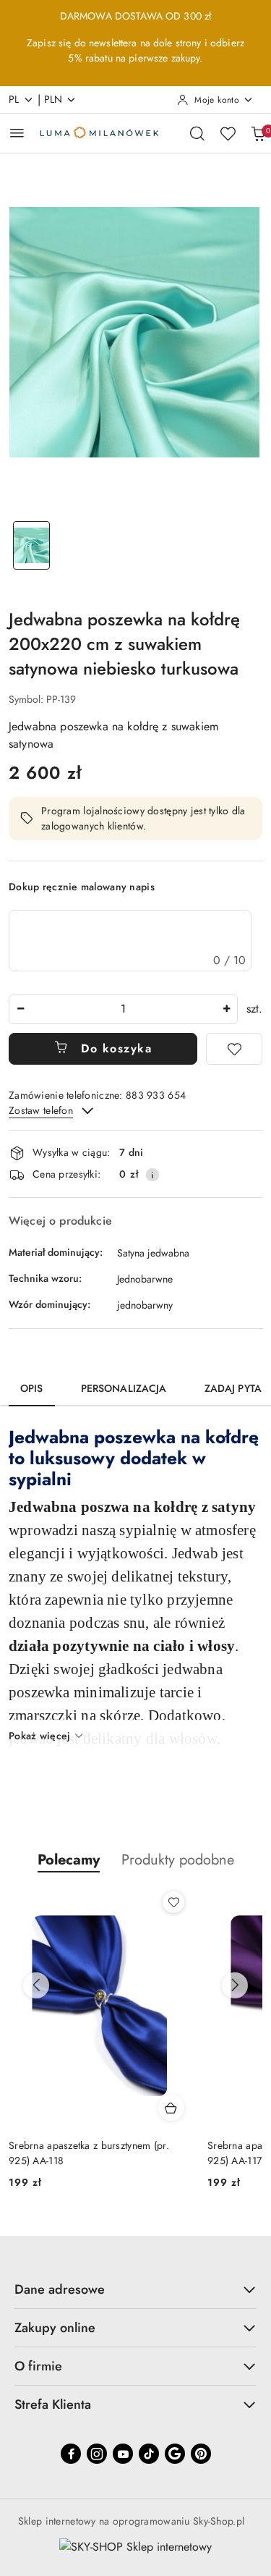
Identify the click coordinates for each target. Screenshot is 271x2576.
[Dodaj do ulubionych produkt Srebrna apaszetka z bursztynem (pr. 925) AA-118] (173, 1902)
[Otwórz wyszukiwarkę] (197, 133)
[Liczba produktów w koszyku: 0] (258, 133)
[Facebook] (71, 2454)
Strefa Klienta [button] (53, 2404)
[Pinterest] (201, 2454)
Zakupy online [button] (55, 2328)
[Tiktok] (149, 2454)
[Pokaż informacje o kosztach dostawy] (152, 1175)
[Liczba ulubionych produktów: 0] (228, 133)
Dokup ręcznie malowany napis (82, 887)
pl (14, 99)
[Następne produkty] (235, 1985)
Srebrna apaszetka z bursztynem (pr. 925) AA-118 (89, 2153)
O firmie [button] (38, 2366)
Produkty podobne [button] (178, 1860)
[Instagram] (97, 2454)
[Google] (175, 2454)
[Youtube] (123, 2454)
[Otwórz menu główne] (17, 133)
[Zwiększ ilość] (226, 1009)
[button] (69, 1860)
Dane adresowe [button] (60, 2289)
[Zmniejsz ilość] (20, 1009)
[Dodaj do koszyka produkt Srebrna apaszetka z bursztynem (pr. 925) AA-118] (171, 2108)
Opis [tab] (32, 1388)
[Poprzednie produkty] (36, 1985)
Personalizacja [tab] (124, 1388)
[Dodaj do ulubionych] (234, 1049)
